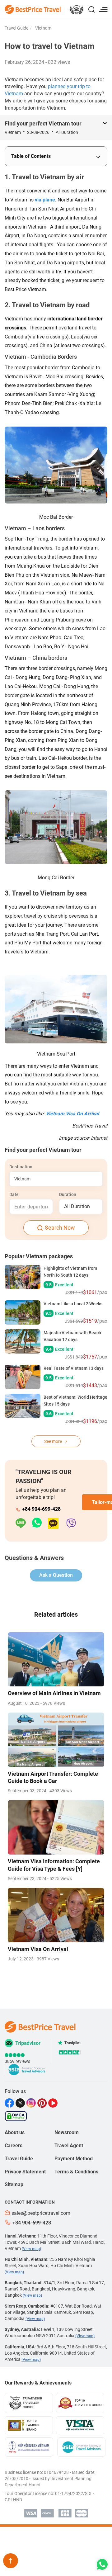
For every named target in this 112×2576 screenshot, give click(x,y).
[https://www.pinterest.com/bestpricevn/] (43, 2103)
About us (15, 2132)
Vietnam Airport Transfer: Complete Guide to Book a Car (53, 1777)
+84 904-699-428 (41, 1509)
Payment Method (74, 2159)
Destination (21, 1167)
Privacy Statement (25, 2172)
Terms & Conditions (76, 2172)
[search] (91, 10)
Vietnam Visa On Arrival (72, 1114)
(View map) (31, 2249)
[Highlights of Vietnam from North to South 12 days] (23, 1280)
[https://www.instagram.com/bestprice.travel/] (32, 2103)
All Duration (77, 1206)
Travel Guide (16, 28)
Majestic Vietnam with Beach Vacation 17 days (72, 1336)
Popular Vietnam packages (39, 1256)
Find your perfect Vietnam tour (43, 123)
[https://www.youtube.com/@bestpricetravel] (54, 2103)
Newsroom (67, 2132)
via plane (45, 200)
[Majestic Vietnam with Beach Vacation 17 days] (23, 1345)
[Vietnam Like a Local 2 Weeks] (23, 1312)
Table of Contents (31, 156)
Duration (68, 1194)
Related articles (56, 1614)
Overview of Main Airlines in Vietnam (54, 1693)
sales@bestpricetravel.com (41, 2213)
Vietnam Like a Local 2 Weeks (73, 1304)
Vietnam (43, 28)
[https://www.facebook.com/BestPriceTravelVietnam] (10, 2103)
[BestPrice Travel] (33, 9)
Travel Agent (69, 2146)
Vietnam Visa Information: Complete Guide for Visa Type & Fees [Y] (54, 1865)
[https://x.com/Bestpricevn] (21, 2103)
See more (54, 1441)
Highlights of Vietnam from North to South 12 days (70, 1272)
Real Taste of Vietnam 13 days (74, 1368)
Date (14, 1194)
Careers (14, 2146)
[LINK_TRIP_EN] (77, 10)
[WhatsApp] (40, 1523)
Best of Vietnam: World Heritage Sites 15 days (75, 1401)
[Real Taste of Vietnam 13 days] (23, 1377)
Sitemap (14, 2184)
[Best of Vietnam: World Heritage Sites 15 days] (23, 1409)
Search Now (60, 1228)
